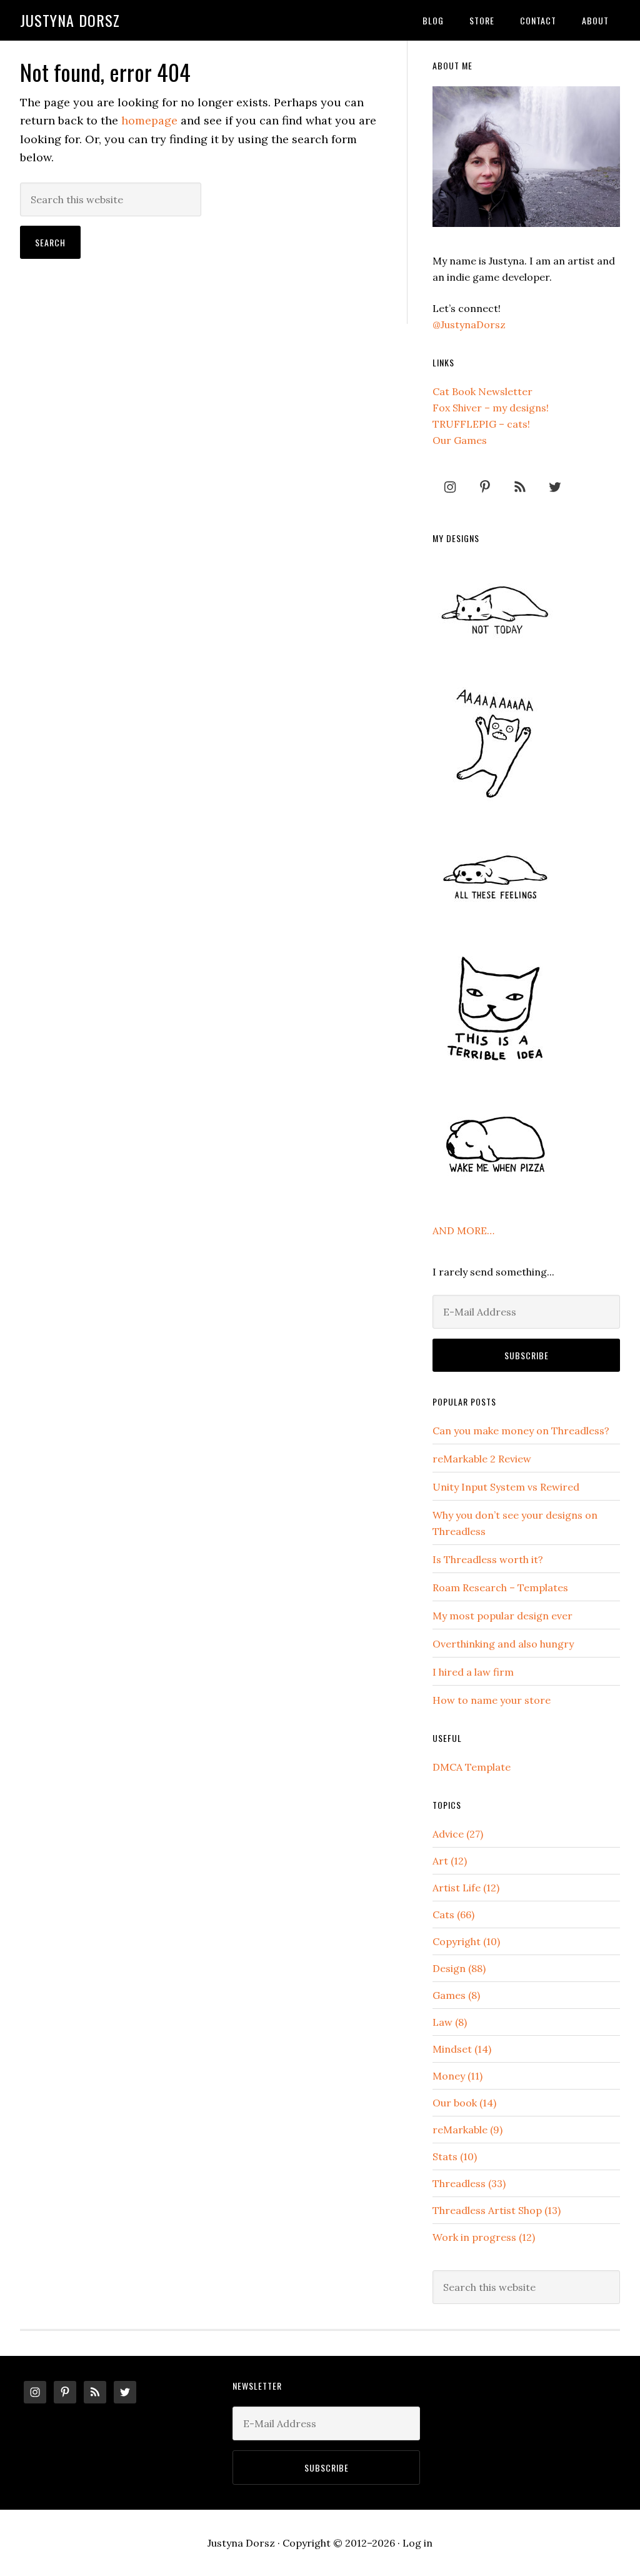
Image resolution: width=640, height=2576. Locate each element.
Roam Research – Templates (500, 1587)
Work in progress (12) (484, 2237)
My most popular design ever (502, 1616)
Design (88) (459, 1968)
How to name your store (492, 1700)
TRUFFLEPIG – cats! (481, 424)
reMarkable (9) (467, 2130)
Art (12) (450, 1861)
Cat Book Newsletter (482, 391)
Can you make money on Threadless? (521, 1431)
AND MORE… (463, 1230)
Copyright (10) (466, 1941)
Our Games (460, 440)
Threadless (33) (469, 2183)
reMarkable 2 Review (482, 1459)
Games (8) (456, 1995)
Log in (417, 2543)
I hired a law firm (473, 1672)
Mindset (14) (462, 2049)
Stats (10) (455, 2156)
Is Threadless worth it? (488, 1559)
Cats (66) (453, 1914)
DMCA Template (472, 1767)
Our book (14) (464, 2103)
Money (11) (457, 2076)
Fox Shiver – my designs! (491, 408)
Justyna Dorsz (70, 20)
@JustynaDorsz (469, 325)
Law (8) (450, 2022)
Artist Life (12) (466, 1888)
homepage (149, 120)
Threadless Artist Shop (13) (497, 2210)
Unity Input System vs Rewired (506, 1487)
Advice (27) (458, 1834)
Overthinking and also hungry (503, 1644)
